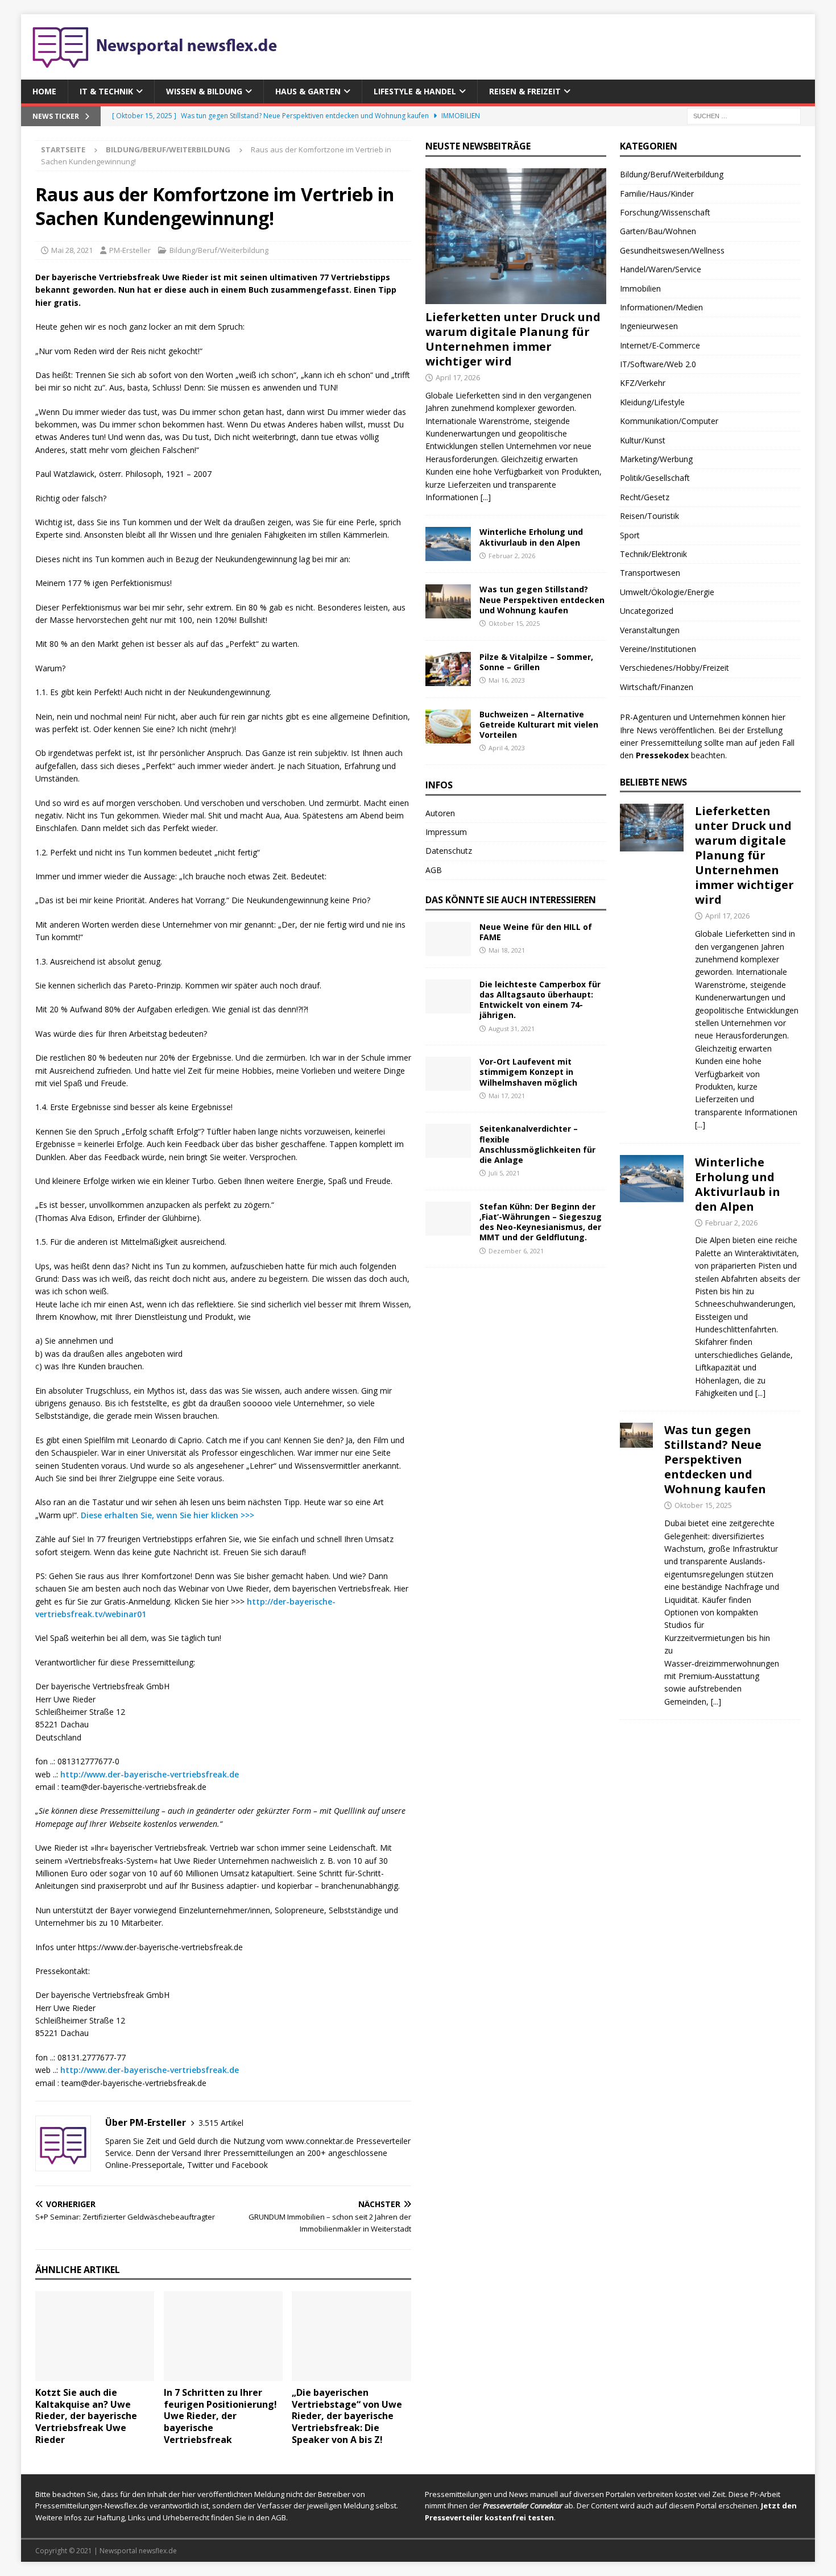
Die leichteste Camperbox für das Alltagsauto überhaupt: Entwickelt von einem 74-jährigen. (540, 1000)
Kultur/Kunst (643, 440)
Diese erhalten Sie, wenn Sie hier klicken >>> (167, 1515)
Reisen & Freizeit (525, 91)
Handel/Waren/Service (661, 269)
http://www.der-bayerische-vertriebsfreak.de (150, 1774)
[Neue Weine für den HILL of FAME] (448, 939)
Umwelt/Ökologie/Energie (667, 592)
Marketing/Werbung (656, 459)
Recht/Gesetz (645, 497)
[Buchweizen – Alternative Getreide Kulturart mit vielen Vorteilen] (448, 726)
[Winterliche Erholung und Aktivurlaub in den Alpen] (448, 544)
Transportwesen (650, 573)
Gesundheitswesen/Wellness (672, 250)
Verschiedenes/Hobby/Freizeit (674, 668)
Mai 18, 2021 (507, 950)
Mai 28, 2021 (72, 250)
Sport (630, 535)
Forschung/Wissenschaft (665, 212)
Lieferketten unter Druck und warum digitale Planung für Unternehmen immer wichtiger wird (513, 339)
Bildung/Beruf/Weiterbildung (219, 250)
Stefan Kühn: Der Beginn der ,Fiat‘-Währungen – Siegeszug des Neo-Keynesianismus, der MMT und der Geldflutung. (541, 1222)
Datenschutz (449, 851)
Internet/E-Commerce (660, 345)
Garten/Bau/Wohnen (658, 231)
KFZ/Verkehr (643, 383)
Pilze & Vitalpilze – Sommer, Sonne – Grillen (536, 662)
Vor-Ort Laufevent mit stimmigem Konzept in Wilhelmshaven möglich (528, 1072)
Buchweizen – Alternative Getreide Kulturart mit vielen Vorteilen (539, 724)
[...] (486, 497)
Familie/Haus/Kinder (657, 194)
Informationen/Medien (661, 307)
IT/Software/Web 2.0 (658, 364)
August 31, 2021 (512, 1029)
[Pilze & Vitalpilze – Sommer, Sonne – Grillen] (448, 669)
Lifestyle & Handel (415, 91)
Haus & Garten (308, 91)
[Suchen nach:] (744, 116)
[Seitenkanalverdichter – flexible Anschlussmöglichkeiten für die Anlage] (448, 1141)
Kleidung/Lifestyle (652, 402)
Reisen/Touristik (649, 516)
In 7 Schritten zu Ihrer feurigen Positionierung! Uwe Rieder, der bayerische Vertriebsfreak (220, 2416)
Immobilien (640, 288)
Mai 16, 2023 (507, 680)
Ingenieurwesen (649, 326)
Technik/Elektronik (653, 554)
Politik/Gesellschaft (655, 478)
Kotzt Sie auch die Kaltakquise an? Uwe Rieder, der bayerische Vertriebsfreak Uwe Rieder (86, 2416)
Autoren (440, 813)
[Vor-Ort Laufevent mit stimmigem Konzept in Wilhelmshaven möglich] (448, 1074)
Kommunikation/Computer (669, 421)
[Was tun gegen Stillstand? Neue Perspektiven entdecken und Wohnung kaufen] (448, 601)
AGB (434, 870)
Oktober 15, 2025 (514, 623)
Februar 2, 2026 (512, 556)
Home (44, 91)
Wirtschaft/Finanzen (657, 687)
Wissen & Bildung (204, 91)
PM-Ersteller (130, 250)
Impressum (446, 832)
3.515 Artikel (221, 2123)
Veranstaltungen (650, 630)
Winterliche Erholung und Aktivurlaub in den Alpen (531, 537)
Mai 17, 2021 (507, 1096)
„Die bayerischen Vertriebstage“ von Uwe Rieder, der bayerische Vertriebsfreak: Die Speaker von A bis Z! (347, 2416)
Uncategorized (647, 611)
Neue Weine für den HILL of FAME (536, 932)
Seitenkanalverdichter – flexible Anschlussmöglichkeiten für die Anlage (537, 1144)
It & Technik (106, 91)
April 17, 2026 (458, 377)
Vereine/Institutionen (658, 649)
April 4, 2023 (507, 748)
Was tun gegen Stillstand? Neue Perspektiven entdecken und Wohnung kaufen (542, 599)
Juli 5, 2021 (504, 1173)
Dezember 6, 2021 (516, 1251)
